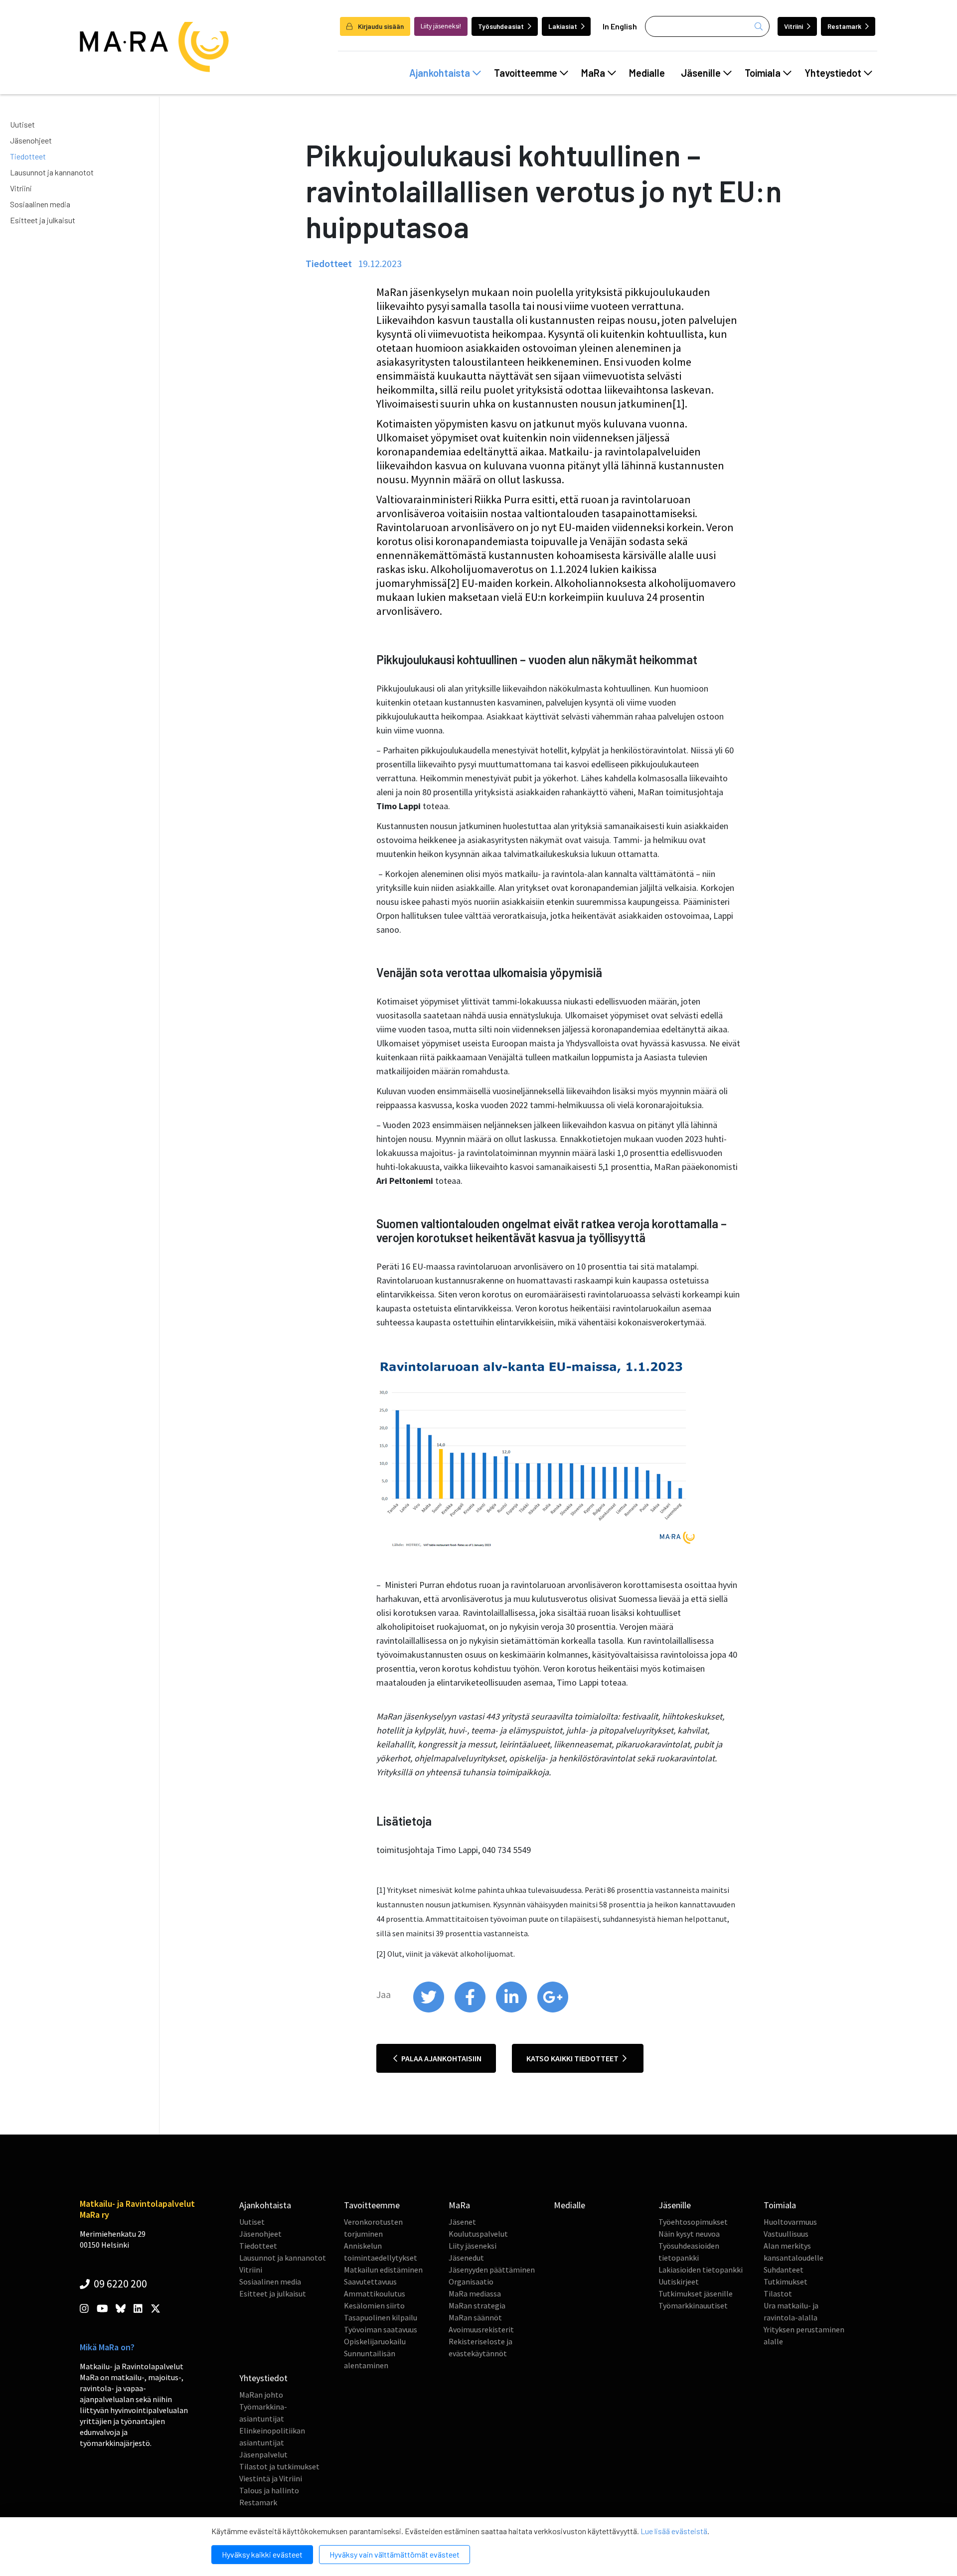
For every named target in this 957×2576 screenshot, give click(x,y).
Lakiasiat (563, 26)
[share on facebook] (471, 2010)
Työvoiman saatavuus (381, 2329)
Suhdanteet (784, 2270)
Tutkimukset (786, 2282)
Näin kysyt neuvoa (689, 2234)
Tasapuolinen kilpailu (381, 2317)
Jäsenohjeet (31, 140)
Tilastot (778, 2293)
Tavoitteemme (526, 73)
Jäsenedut (466, 2258)
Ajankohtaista (440, 73)
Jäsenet (462, 2222)
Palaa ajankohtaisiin (441, 2058)
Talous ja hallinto (269, 2490)
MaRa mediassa (475, 2293)
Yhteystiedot (833, 73)
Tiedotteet (28, 156)
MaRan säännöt (475, 2317)
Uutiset (22, 124)
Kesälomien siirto (374, 2305)
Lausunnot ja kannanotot (52, 172)
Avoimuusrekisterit (481, 2329)
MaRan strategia (477, 2305)
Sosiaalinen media (40, 204)
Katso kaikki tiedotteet (573, 2058)
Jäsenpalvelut (263, 2454)
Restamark (844, 26)
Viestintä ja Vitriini (271, 2478)
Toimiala (763, 73)
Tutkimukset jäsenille (696, 2293)
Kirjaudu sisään (380, 26)
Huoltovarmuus (790, 2222)
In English (620, 26)
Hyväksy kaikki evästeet (262, 2554)
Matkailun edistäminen (383, 2270)
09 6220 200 (119, 2284)
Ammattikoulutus (375, 2293)
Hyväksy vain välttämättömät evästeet (395, 2554)
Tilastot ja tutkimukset (279, 2466)
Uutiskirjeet (679, 2282)
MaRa (593, 73)
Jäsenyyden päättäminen (492, 2270)
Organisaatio (471, 2282)
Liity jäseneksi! (441, 26)
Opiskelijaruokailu (375, 2341)
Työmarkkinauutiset (693, 2305)
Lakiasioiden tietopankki (701, 2270)
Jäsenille (701, 73)
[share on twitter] (429, 2010)
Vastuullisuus (786, 2234)
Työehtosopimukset (693, 2222)
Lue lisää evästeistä (674, 2531)
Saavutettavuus (370, 2282)
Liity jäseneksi (473, 2246)
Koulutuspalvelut (478, 2234)
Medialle (647, 73)
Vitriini (794, 26)
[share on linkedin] (512, 2010)
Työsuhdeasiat (501, 26)
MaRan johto (261, 2395)
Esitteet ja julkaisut (43, 220)
